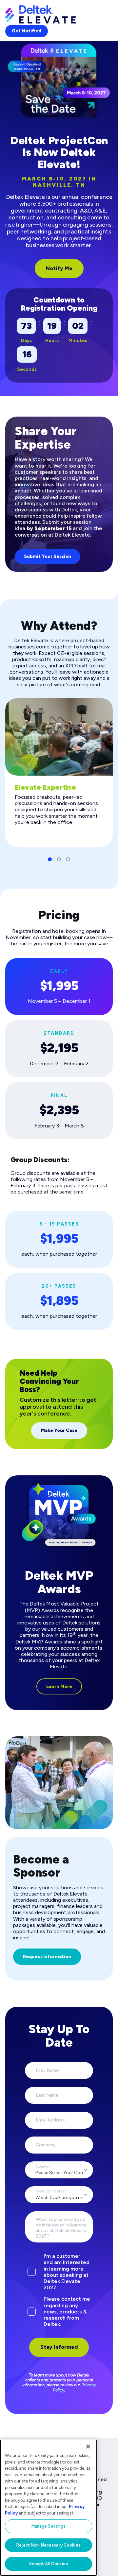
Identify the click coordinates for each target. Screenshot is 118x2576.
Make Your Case (59, 1430)
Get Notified (27, 31)
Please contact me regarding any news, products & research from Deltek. (67, 2311)
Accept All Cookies (48, 2564)
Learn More (59, 1686)
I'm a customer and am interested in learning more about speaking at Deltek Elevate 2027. (67, 2272)
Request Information (47, 1957)
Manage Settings (49, 2526)
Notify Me (59, 268)
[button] (50, 859)
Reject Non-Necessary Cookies (49, 2545)
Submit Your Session (48, 556)
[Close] (88, 2447)
